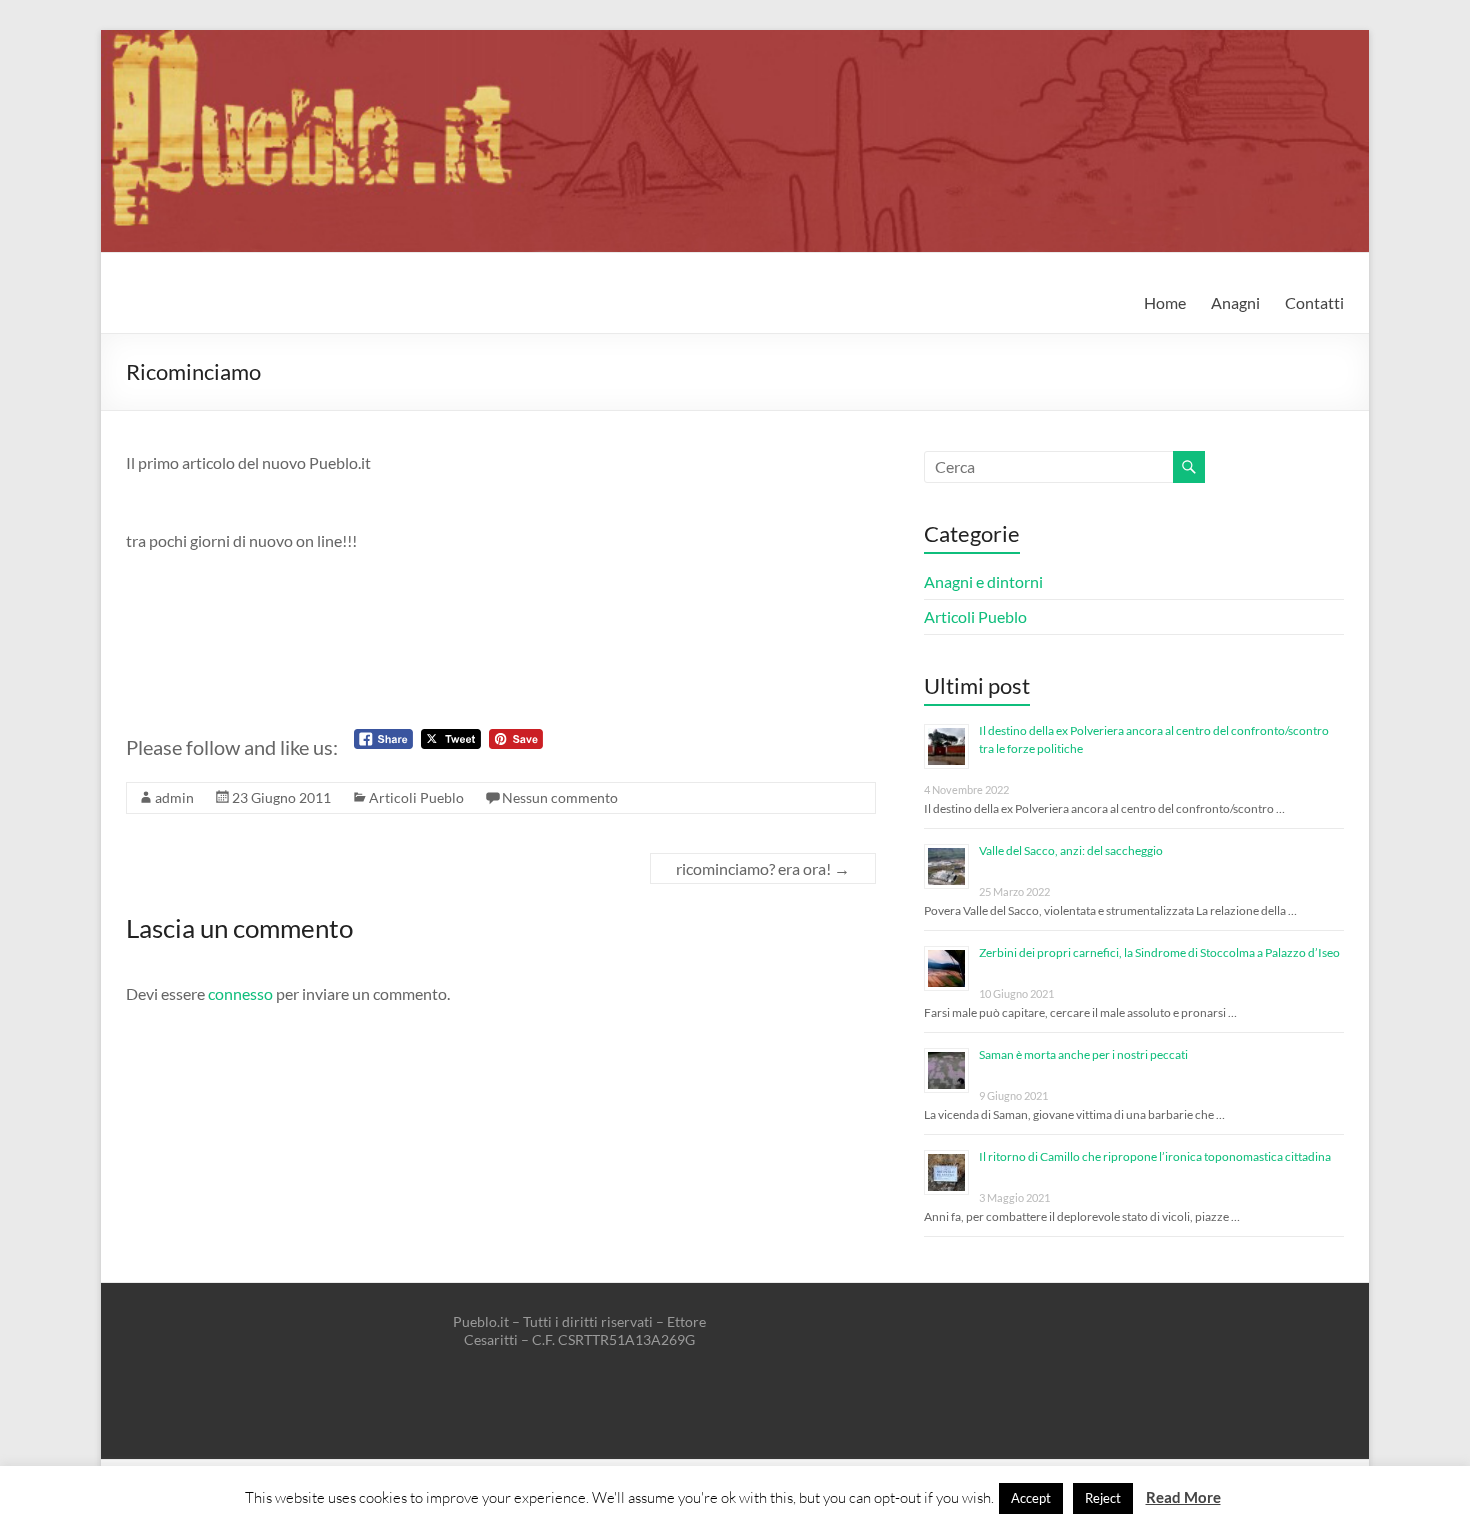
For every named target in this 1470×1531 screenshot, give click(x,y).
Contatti (1314, 302)
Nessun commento (560, 797)
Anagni (1235, 302)
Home (1165, 302)
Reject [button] (1103, 1498)
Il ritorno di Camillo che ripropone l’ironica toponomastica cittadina (1155, 1156)
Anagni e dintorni (983, 581)
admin (174, 797)
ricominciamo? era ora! (763, 868)
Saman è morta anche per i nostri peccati (1083, 1054)
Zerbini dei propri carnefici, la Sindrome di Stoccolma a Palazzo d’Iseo (1159, 952)
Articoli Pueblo (416, 797)
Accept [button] (1031, 1498)
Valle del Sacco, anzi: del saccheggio (1071, 850)
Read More (1183, 1497)
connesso (240, 993)
